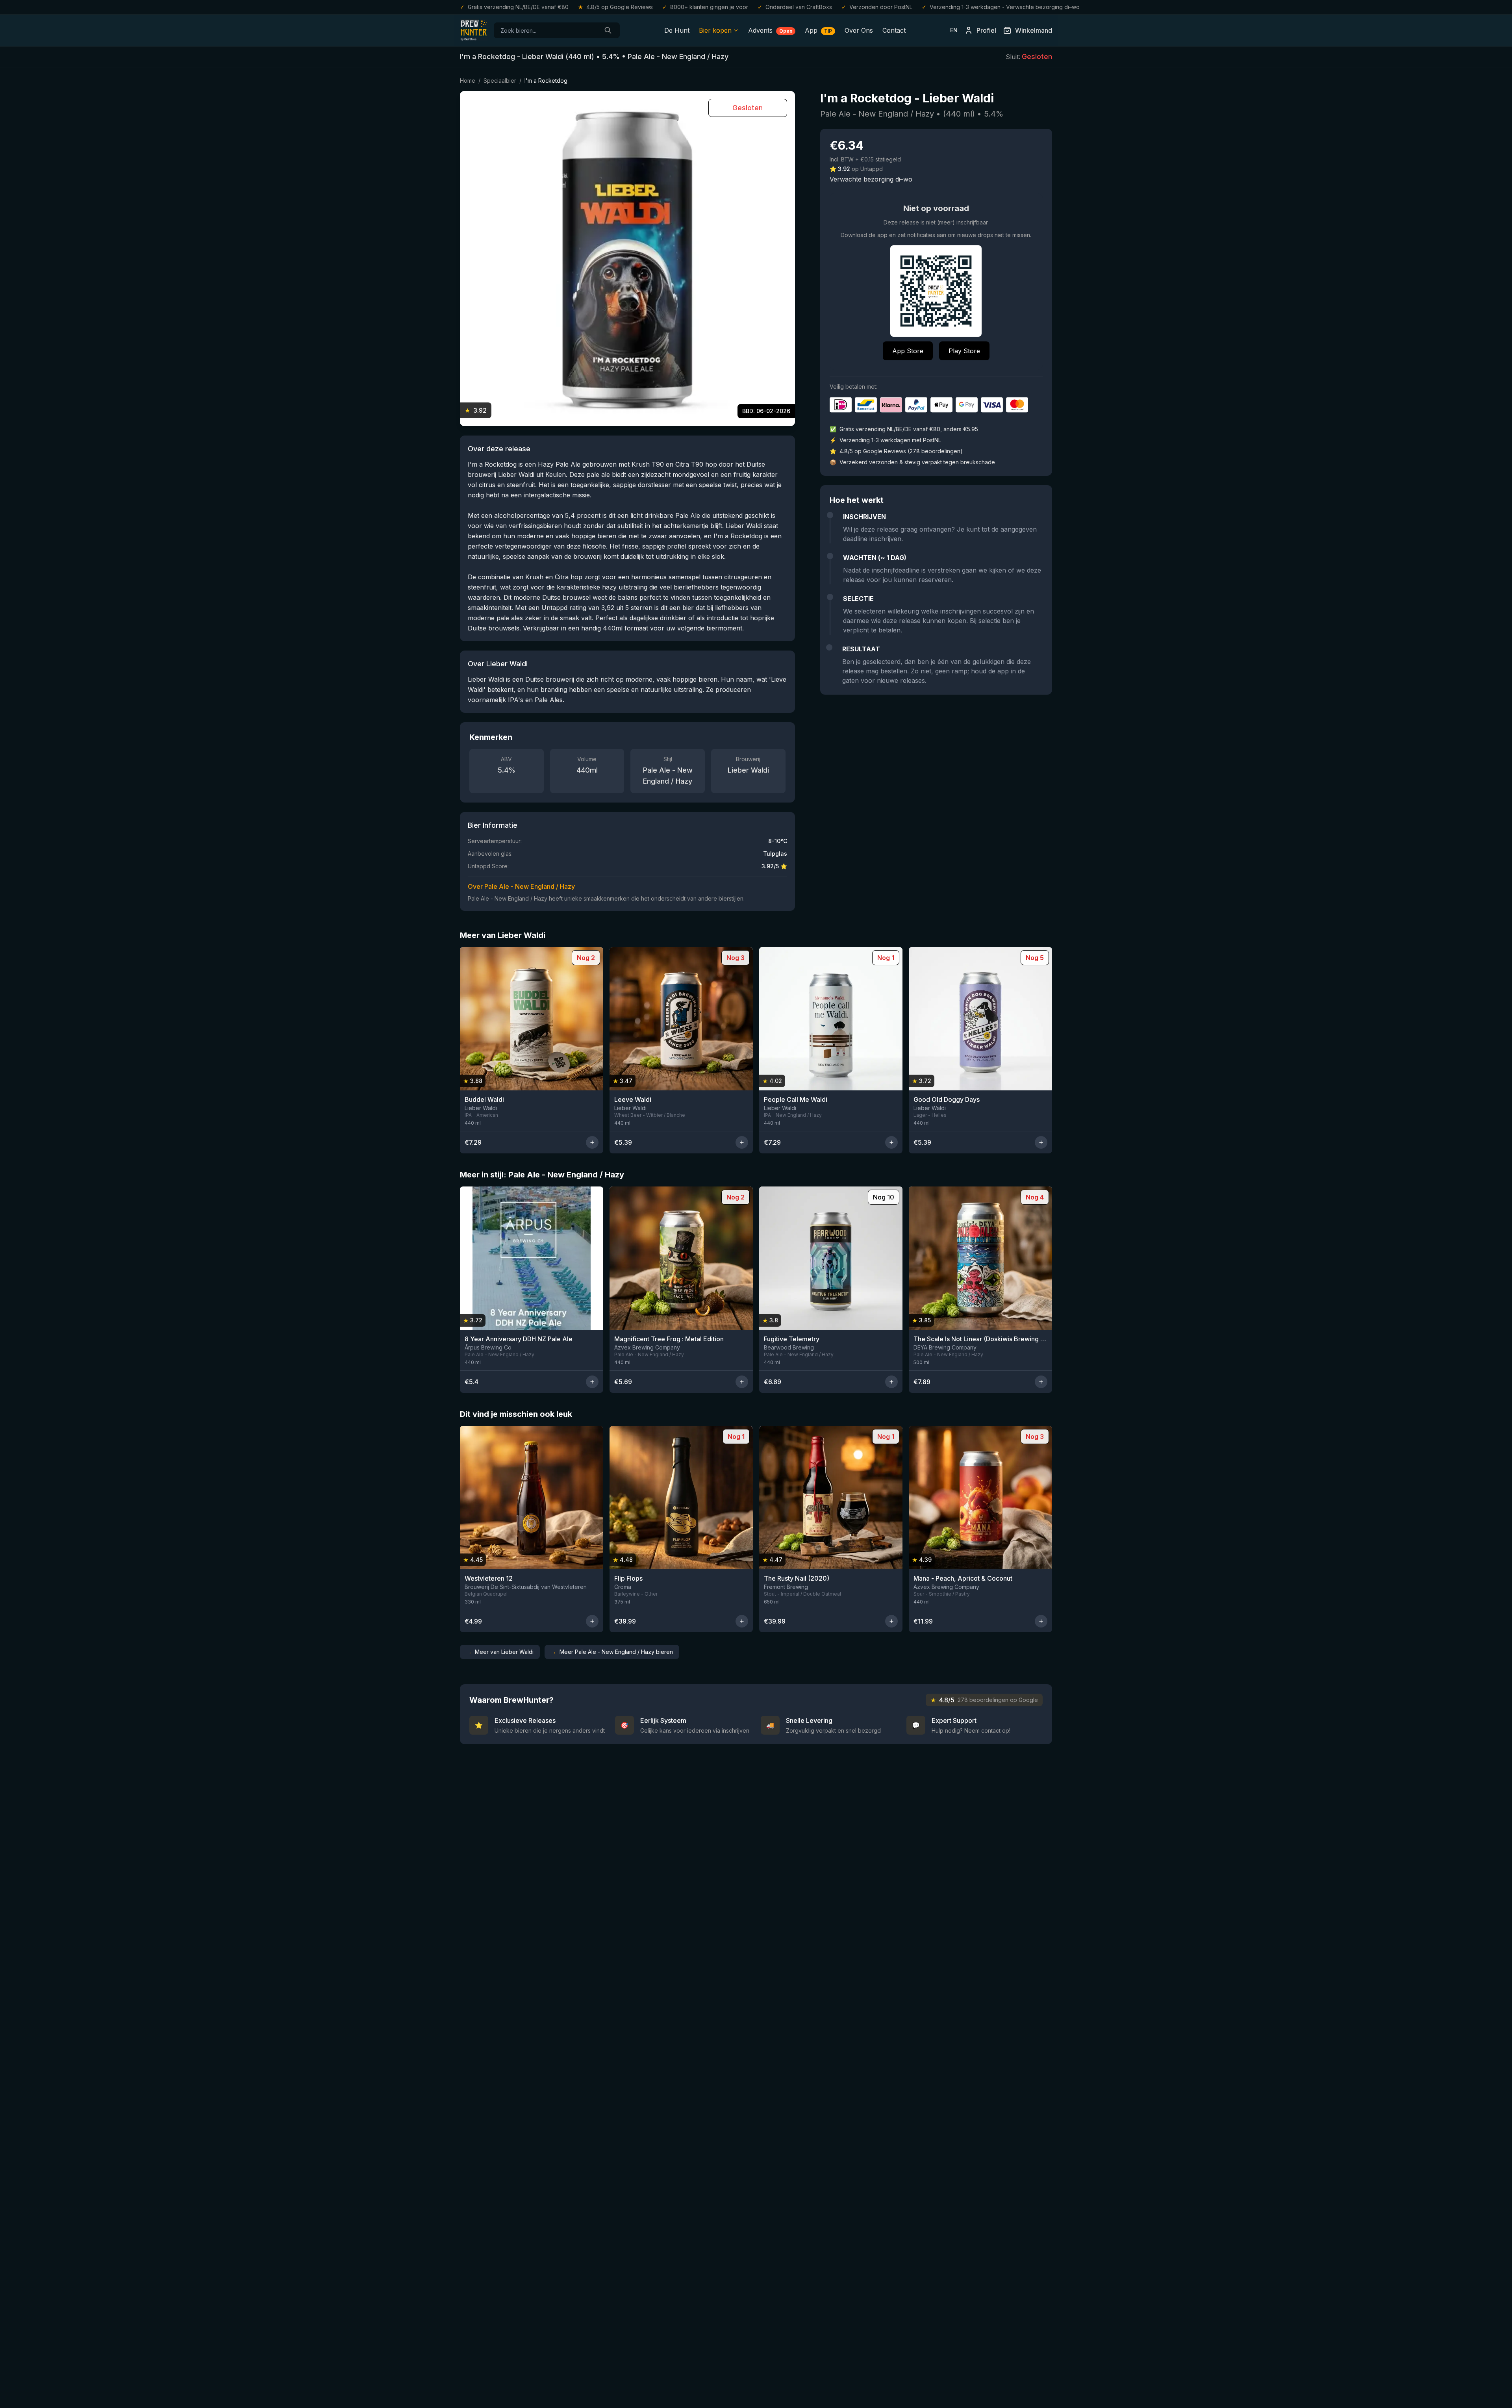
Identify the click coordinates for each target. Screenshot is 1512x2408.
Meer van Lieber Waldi (500, 1652)
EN (954, 30)
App (818, 30)
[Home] (474, 30)
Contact (894, 30)
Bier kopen (715, 30)
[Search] (608, 30)
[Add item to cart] (592, 1142)
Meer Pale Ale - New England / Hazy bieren (612, 1652)
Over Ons (859, 30)
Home (468, 81)
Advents (770, 30)
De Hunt (677, 30)
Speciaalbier (500, 81)
